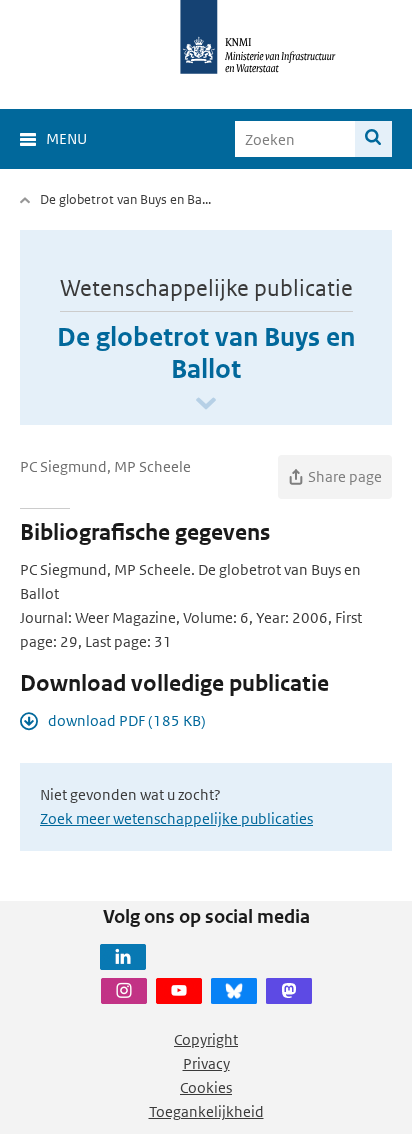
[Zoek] (373, 139)
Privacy (206, 1063)
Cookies (206, 1087)
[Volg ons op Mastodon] (289, 991)
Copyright (206, 1039)
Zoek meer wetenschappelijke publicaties (176, 818)
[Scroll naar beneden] (206, 404)
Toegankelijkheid (206, 1111)
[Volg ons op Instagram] (124, 991)
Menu (66, 138)
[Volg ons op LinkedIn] (123, 957)
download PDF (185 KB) (127, 720)
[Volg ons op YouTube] (179, 991)
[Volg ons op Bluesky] (234, 991)
